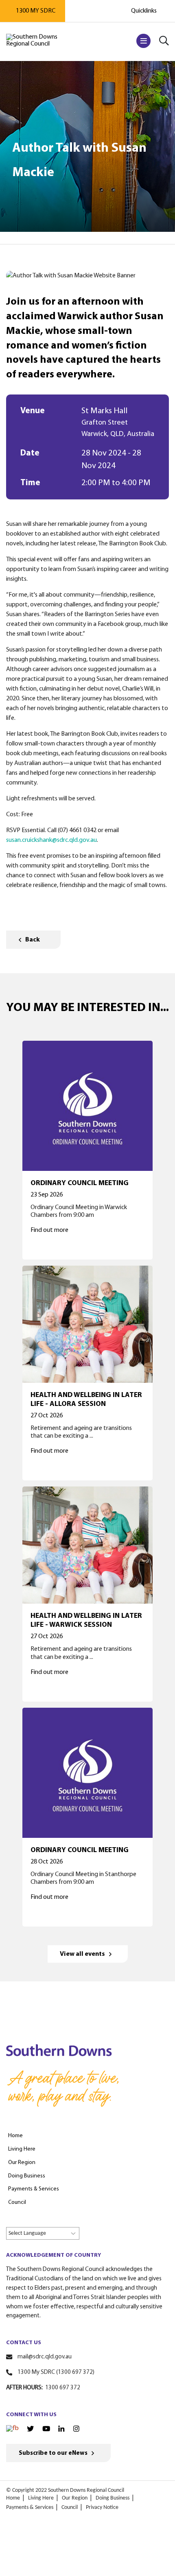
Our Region (75, 2498)
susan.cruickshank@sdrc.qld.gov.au (51, 840)
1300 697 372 (63, 2388)
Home (13, 2498)
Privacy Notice (102, 2507)
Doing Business (113, 2498)
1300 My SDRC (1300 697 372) (56, 2372)
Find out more (49, 1230)
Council (70, 2507)
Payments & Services (30, 2507)
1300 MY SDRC (36, 11)
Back (33, 940)
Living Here (41, 2498)
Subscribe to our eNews (53, 2453)
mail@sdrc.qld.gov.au (45, 2357)
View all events (82, 1954)
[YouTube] (46, 2429)
